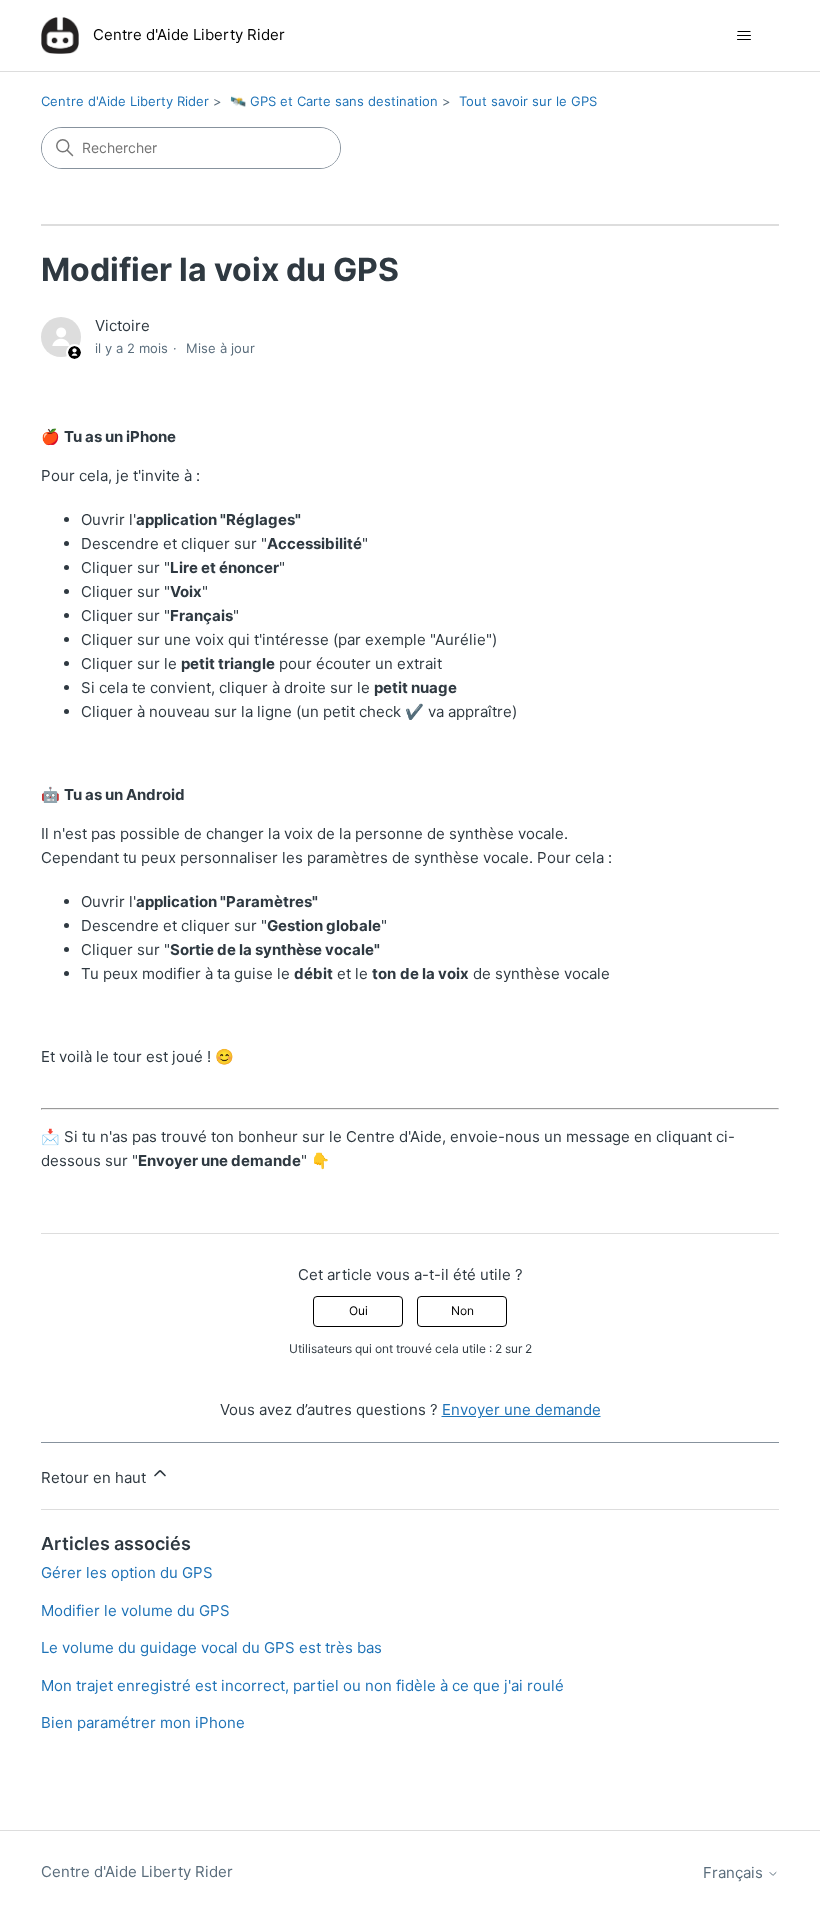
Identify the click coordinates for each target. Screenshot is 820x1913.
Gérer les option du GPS (127, 1572)
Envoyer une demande (521, 1409)
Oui (358, 1310)
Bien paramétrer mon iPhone (143, 1722)
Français (735, 1872)
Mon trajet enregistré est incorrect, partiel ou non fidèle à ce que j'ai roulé (302, 1685)
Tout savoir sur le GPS (528, 101)
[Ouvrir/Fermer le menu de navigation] (743, 36)
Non (462, 1310)
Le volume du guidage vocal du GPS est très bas (211, 1647)
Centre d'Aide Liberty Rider (125, 101)
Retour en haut (95, 1477)
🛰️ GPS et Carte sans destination (334, 101)
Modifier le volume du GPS (135, 1610)
